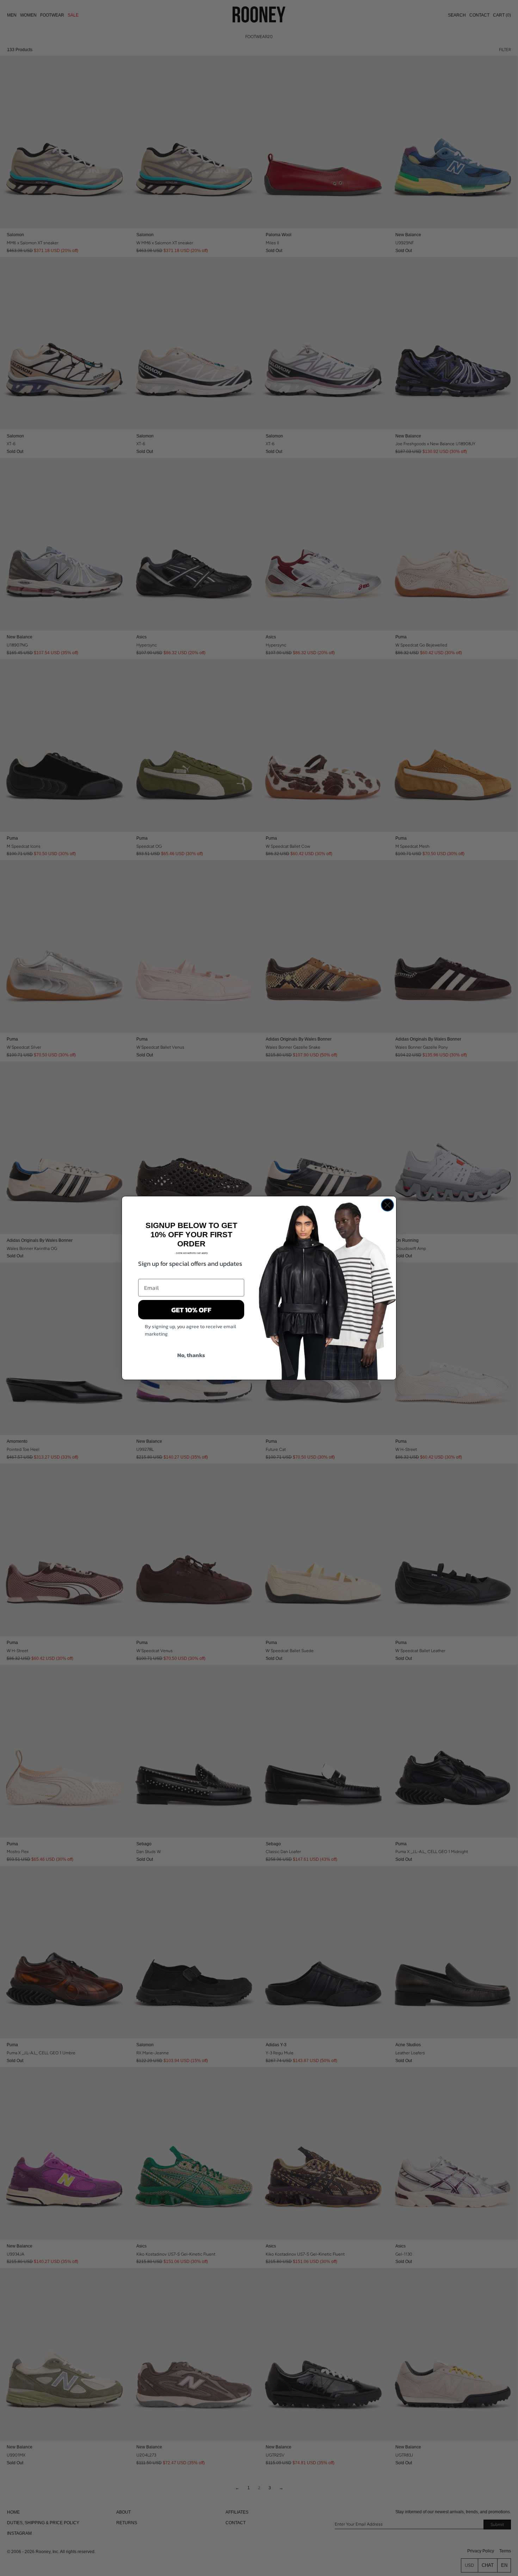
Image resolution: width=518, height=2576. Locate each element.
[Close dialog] (387, 1205)
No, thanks (191, 1355)
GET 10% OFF (191, 1310)
